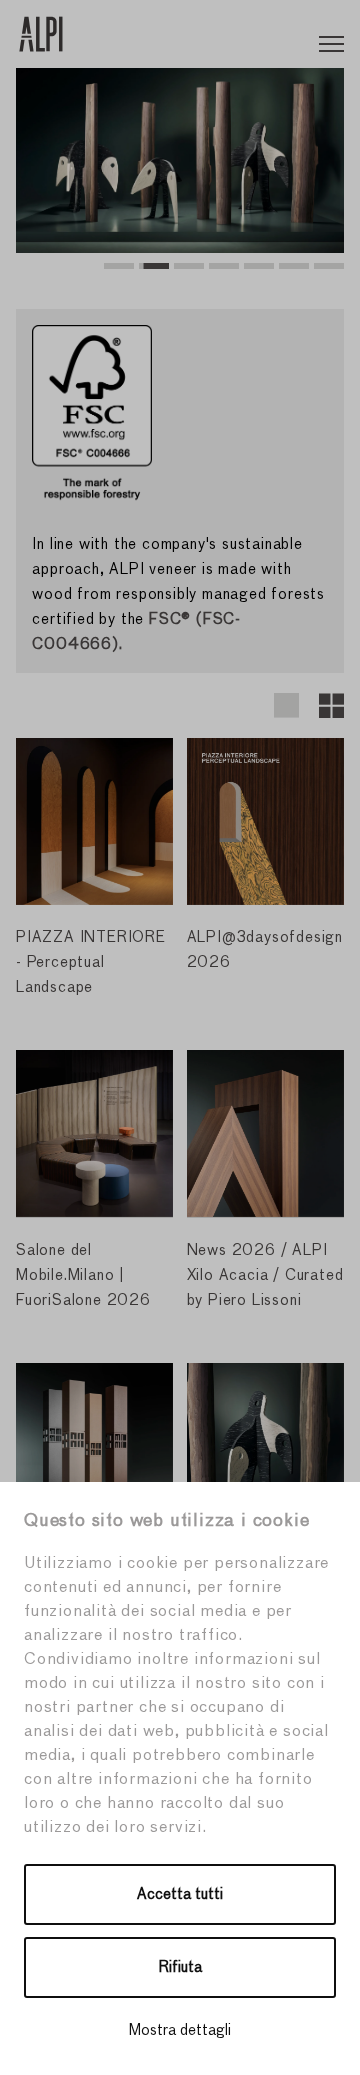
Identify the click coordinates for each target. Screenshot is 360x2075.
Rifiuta (180, 1967)
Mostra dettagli (180, 2030)
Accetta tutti (180, 1894)
